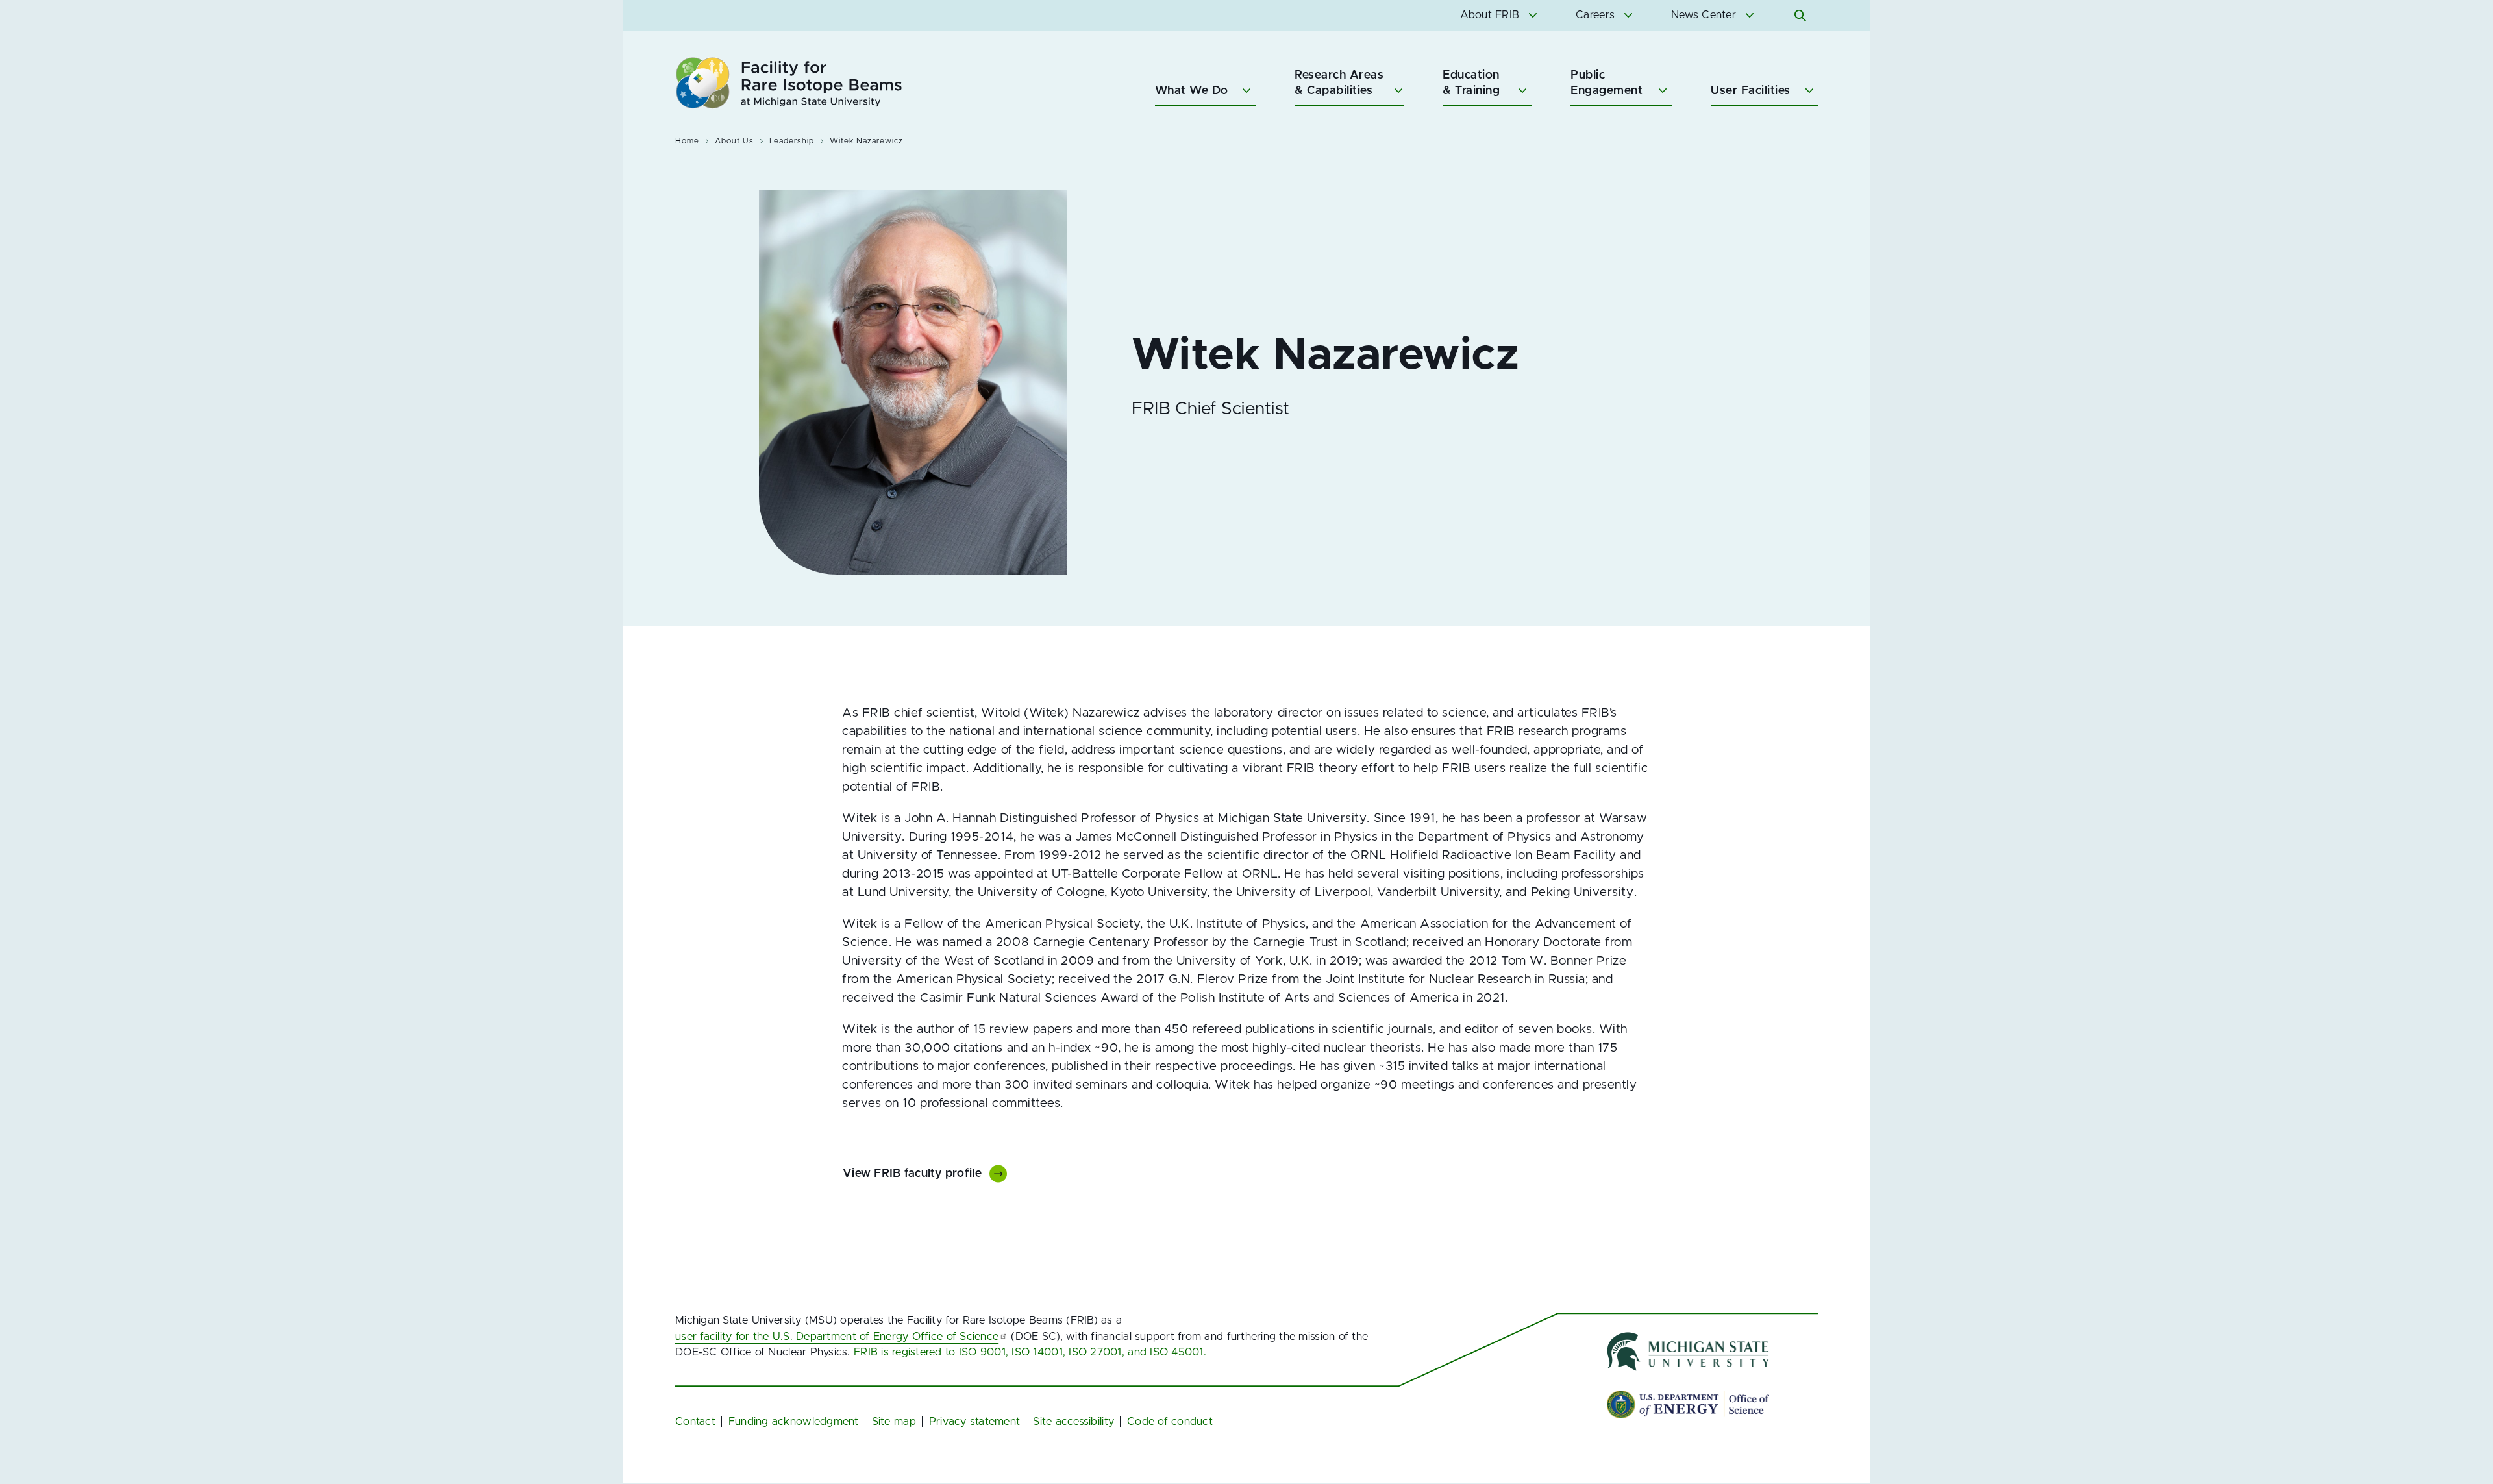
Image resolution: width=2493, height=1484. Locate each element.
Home (687, 141)
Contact (695, 1422)
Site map (894, 1422)
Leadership (792, 141)
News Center (1704, 15)
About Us (734, 141)
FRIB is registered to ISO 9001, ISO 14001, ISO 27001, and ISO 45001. (1030, 1352)
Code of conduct (1170, 1422)
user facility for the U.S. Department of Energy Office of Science (837, 1337)
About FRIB (1490, 15)
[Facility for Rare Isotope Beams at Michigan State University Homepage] (789, 83)
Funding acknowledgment (794, 1422)
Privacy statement (975, 1422)
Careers (1595, 15)
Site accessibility (1073, 1422)
